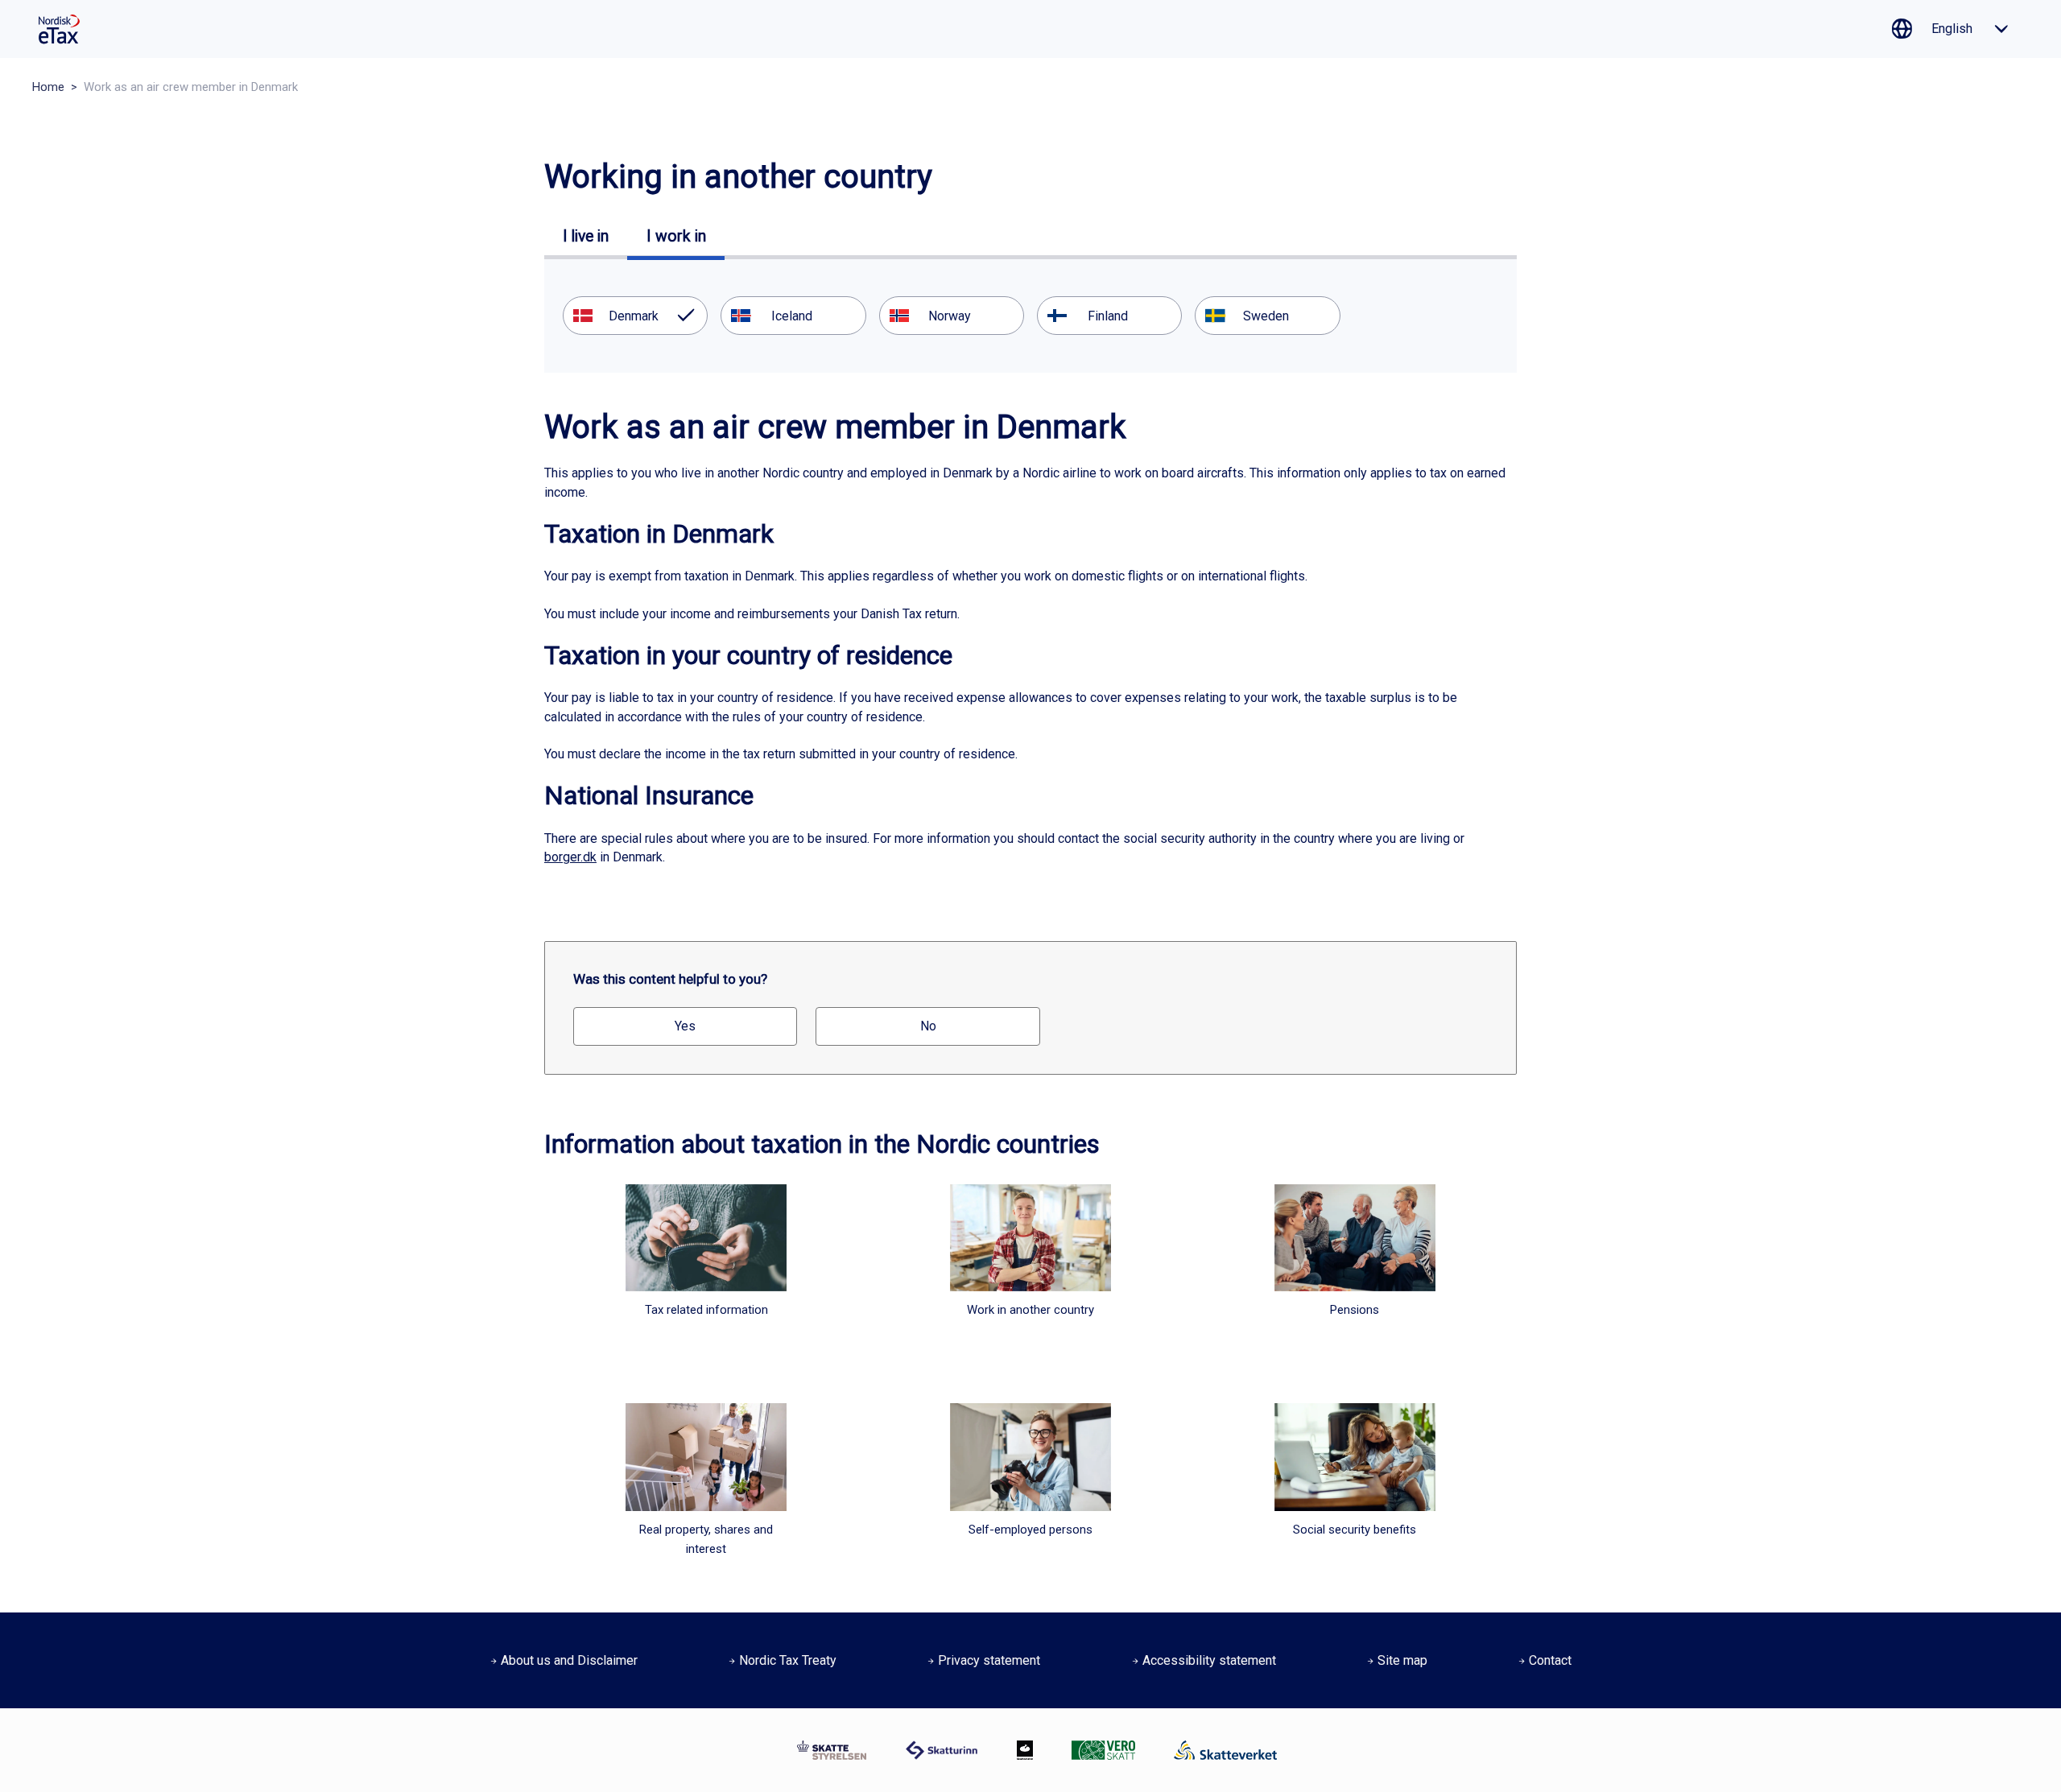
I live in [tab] (586, 236)
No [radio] (928, 1026)
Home (48, 87)
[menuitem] (635, 316)
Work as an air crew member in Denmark (191, 87)
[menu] (1030, 316)
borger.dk (570, 857)
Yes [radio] (685, 1026)
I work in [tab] (676, 236)
